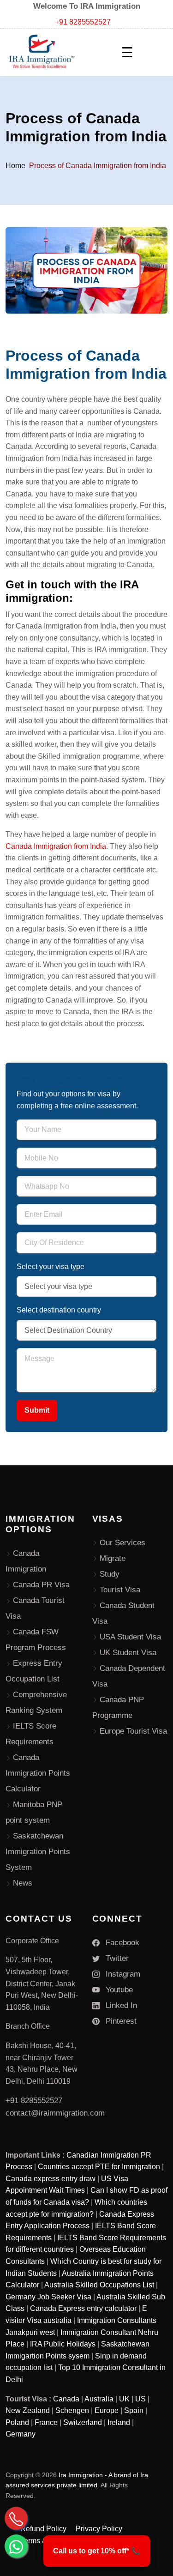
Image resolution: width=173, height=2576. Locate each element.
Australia (99, 2399)
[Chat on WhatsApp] (16, 2546)
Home (15, 166)
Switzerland (83, 2422)
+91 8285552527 (83, 22)
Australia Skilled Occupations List (99, 2285)
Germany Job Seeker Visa (48, 2297)
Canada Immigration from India (56, 846)
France (46, 2422)
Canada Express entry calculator (83, 2308)
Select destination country (59, 1310)
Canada (66, 2399)
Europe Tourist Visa (133, 1731)
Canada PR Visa (41, 1585)
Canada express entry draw (51, 2179)
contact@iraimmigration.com (55, 2113)
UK (124, 2399)
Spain (134, 2410)
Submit (37, 1410)
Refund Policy (43, 2529)
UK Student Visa (128, 1653)
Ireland (119, 2422)
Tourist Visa (120, 1590)
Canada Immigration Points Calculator (38, 1773)
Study (110, 1574)
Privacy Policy (99, 2529)
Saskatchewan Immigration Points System (38, 1852)
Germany (21, 2434)
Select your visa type (51, 1267)
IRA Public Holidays (63, 2344)
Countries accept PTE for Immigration (99, 2167)
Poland (17, 2422)
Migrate (113, 1558)
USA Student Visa (130, 1637)
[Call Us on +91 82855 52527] (16, 2518)
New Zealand (28, 2410)
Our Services (122, 1543)
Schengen (72, 2410)
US (140, 2399)
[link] (97, 2551)
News (23, 1883)
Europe (107, 2410)
